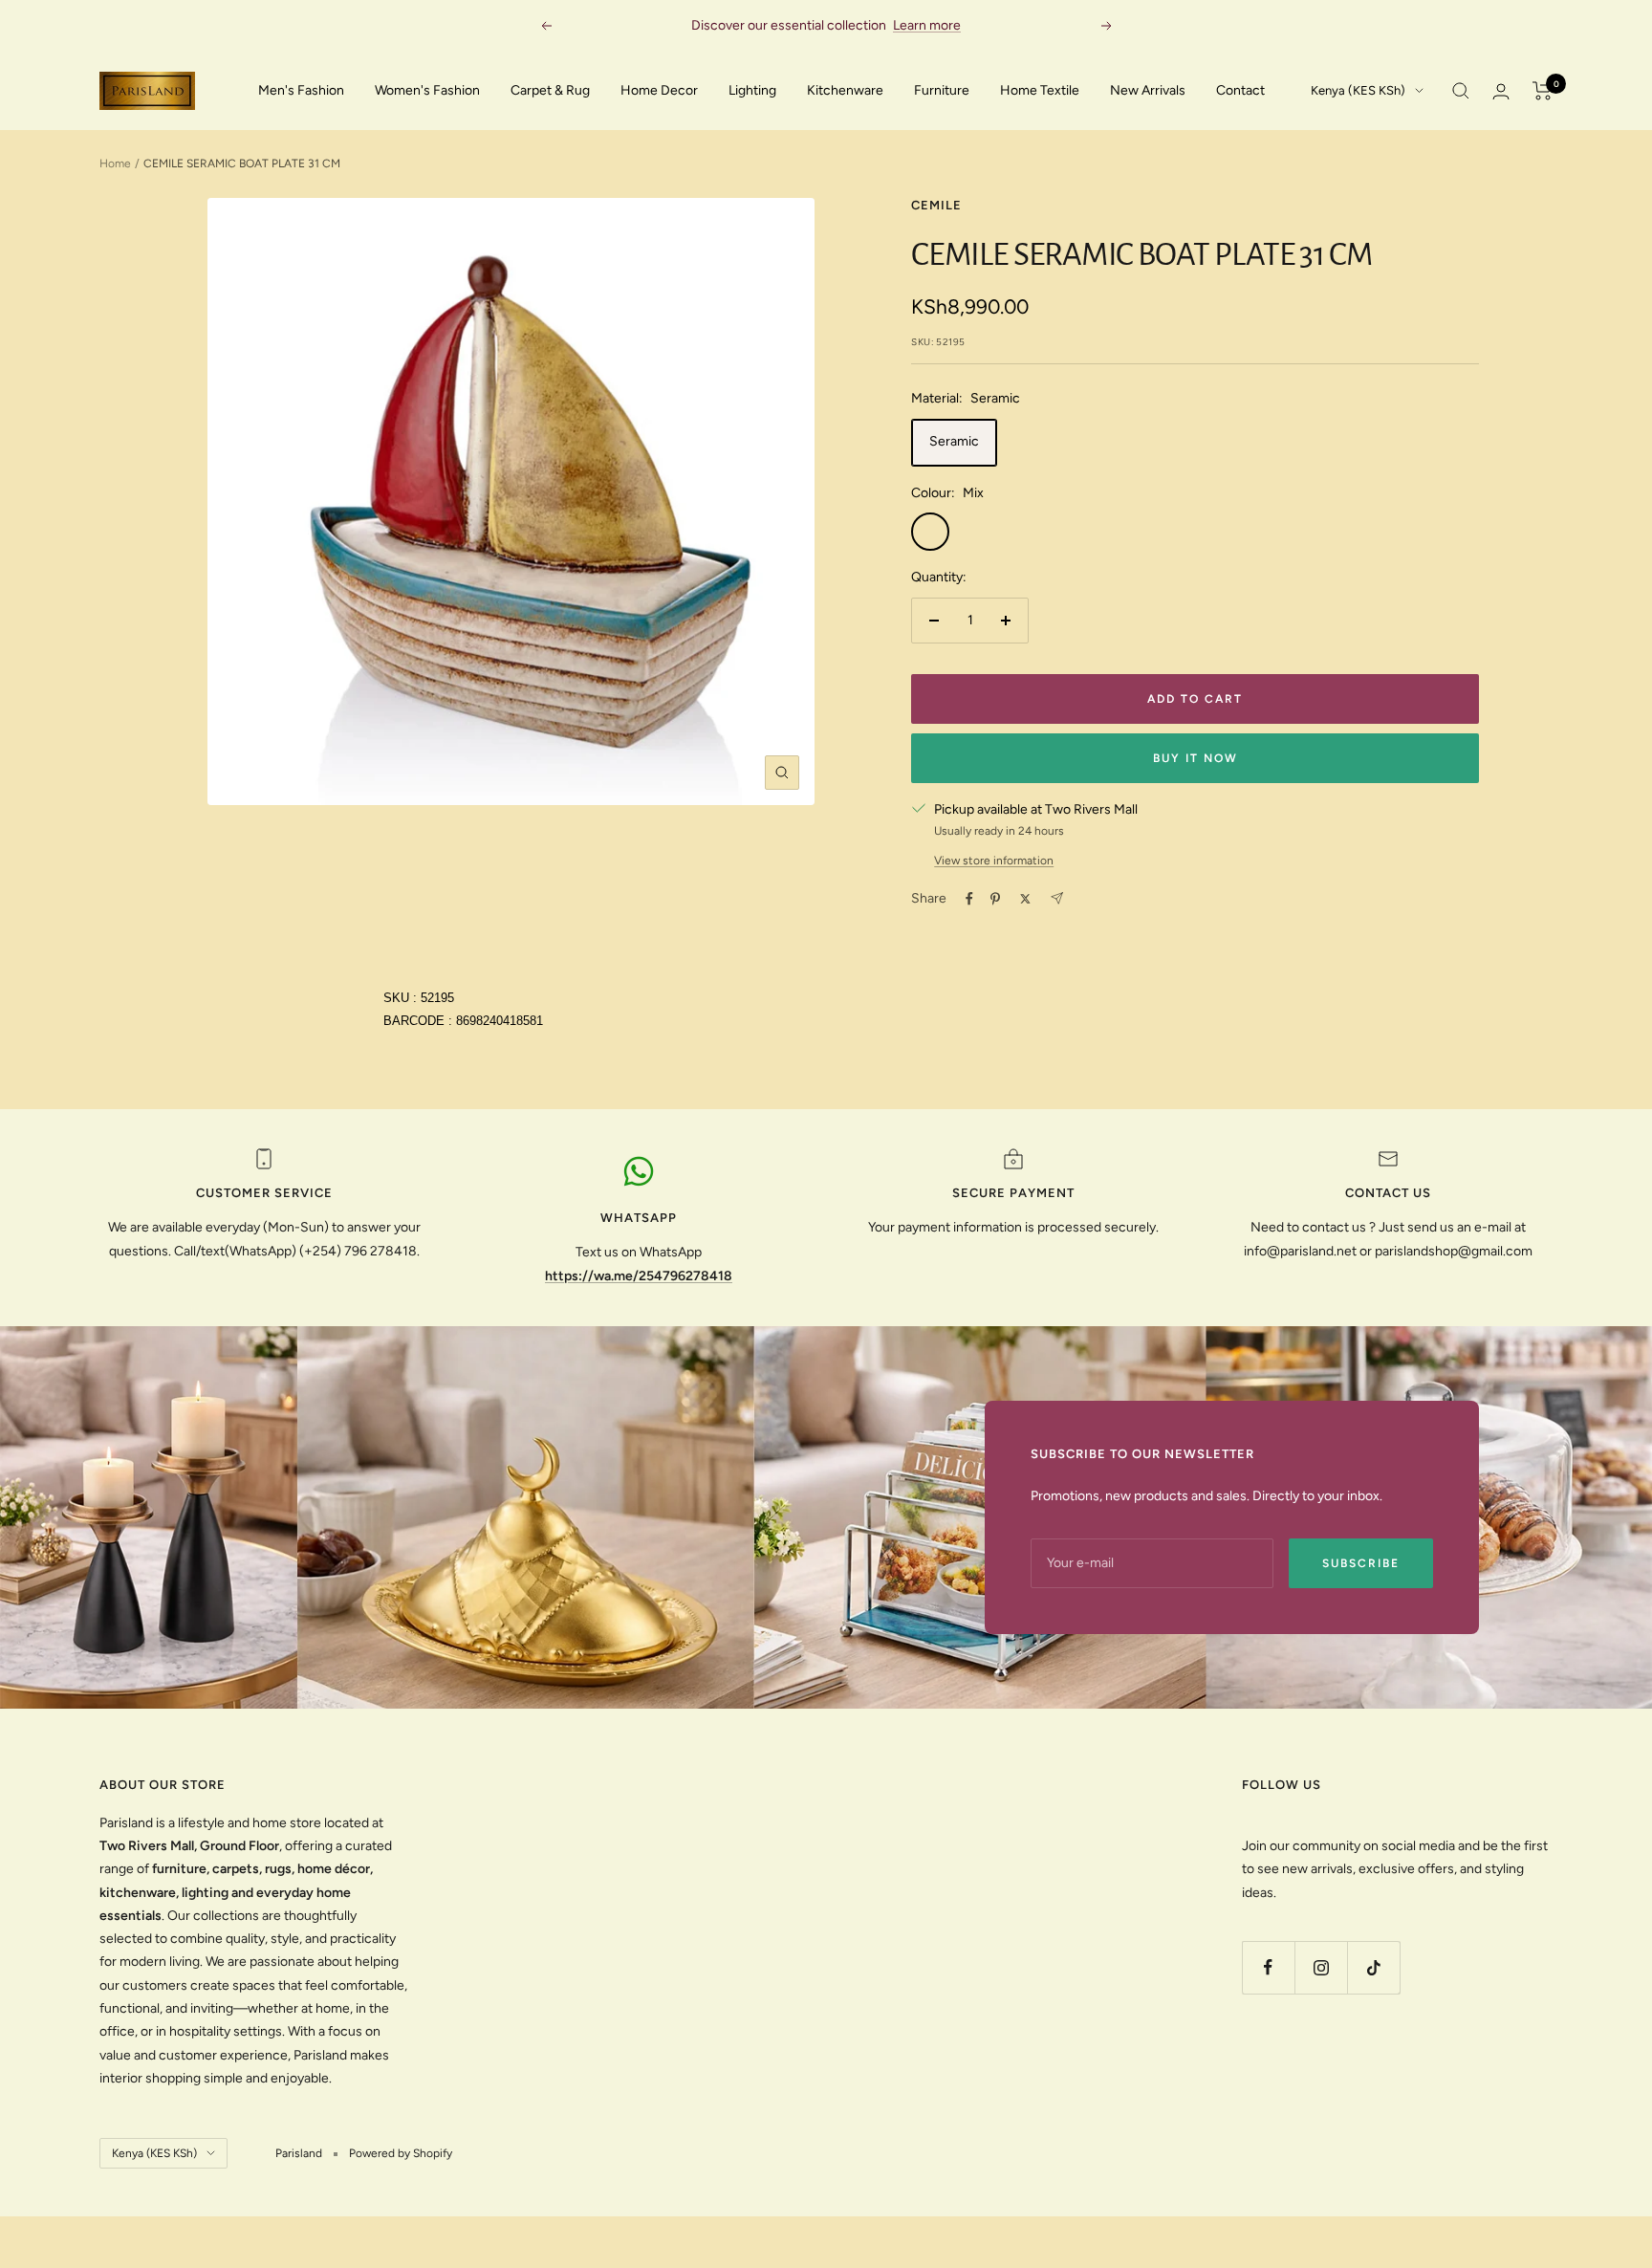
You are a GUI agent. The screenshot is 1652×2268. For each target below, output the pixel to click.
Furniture (942, 90)
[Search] (1461, 91)
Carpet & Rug (550, 90)
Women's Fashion (427, 90)
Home (115, 164)
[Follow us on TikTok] (1373, 1967)
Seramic (954, 441)
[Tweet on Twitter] (1025, 899)
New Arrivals (1148, 90)
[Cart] (1543, 91)
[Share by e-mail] (1057, 898)
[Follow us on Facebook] (1268, 1967)
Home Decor (659, 90)
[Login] (1501, 91)
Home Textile (1040, 90)
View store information (994, 861)
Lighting (752, 90)
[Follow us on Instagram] (1321, 1967)
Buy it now (1196, 758)
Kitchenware (845, 90)
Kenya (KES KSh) (1358, 90)
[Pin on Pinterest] (995, 899)
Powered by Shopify (401, 2153)
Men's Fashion (301, 90)
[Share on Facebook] (969, 899)
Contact (1240, 90)
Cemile (936, 205)
